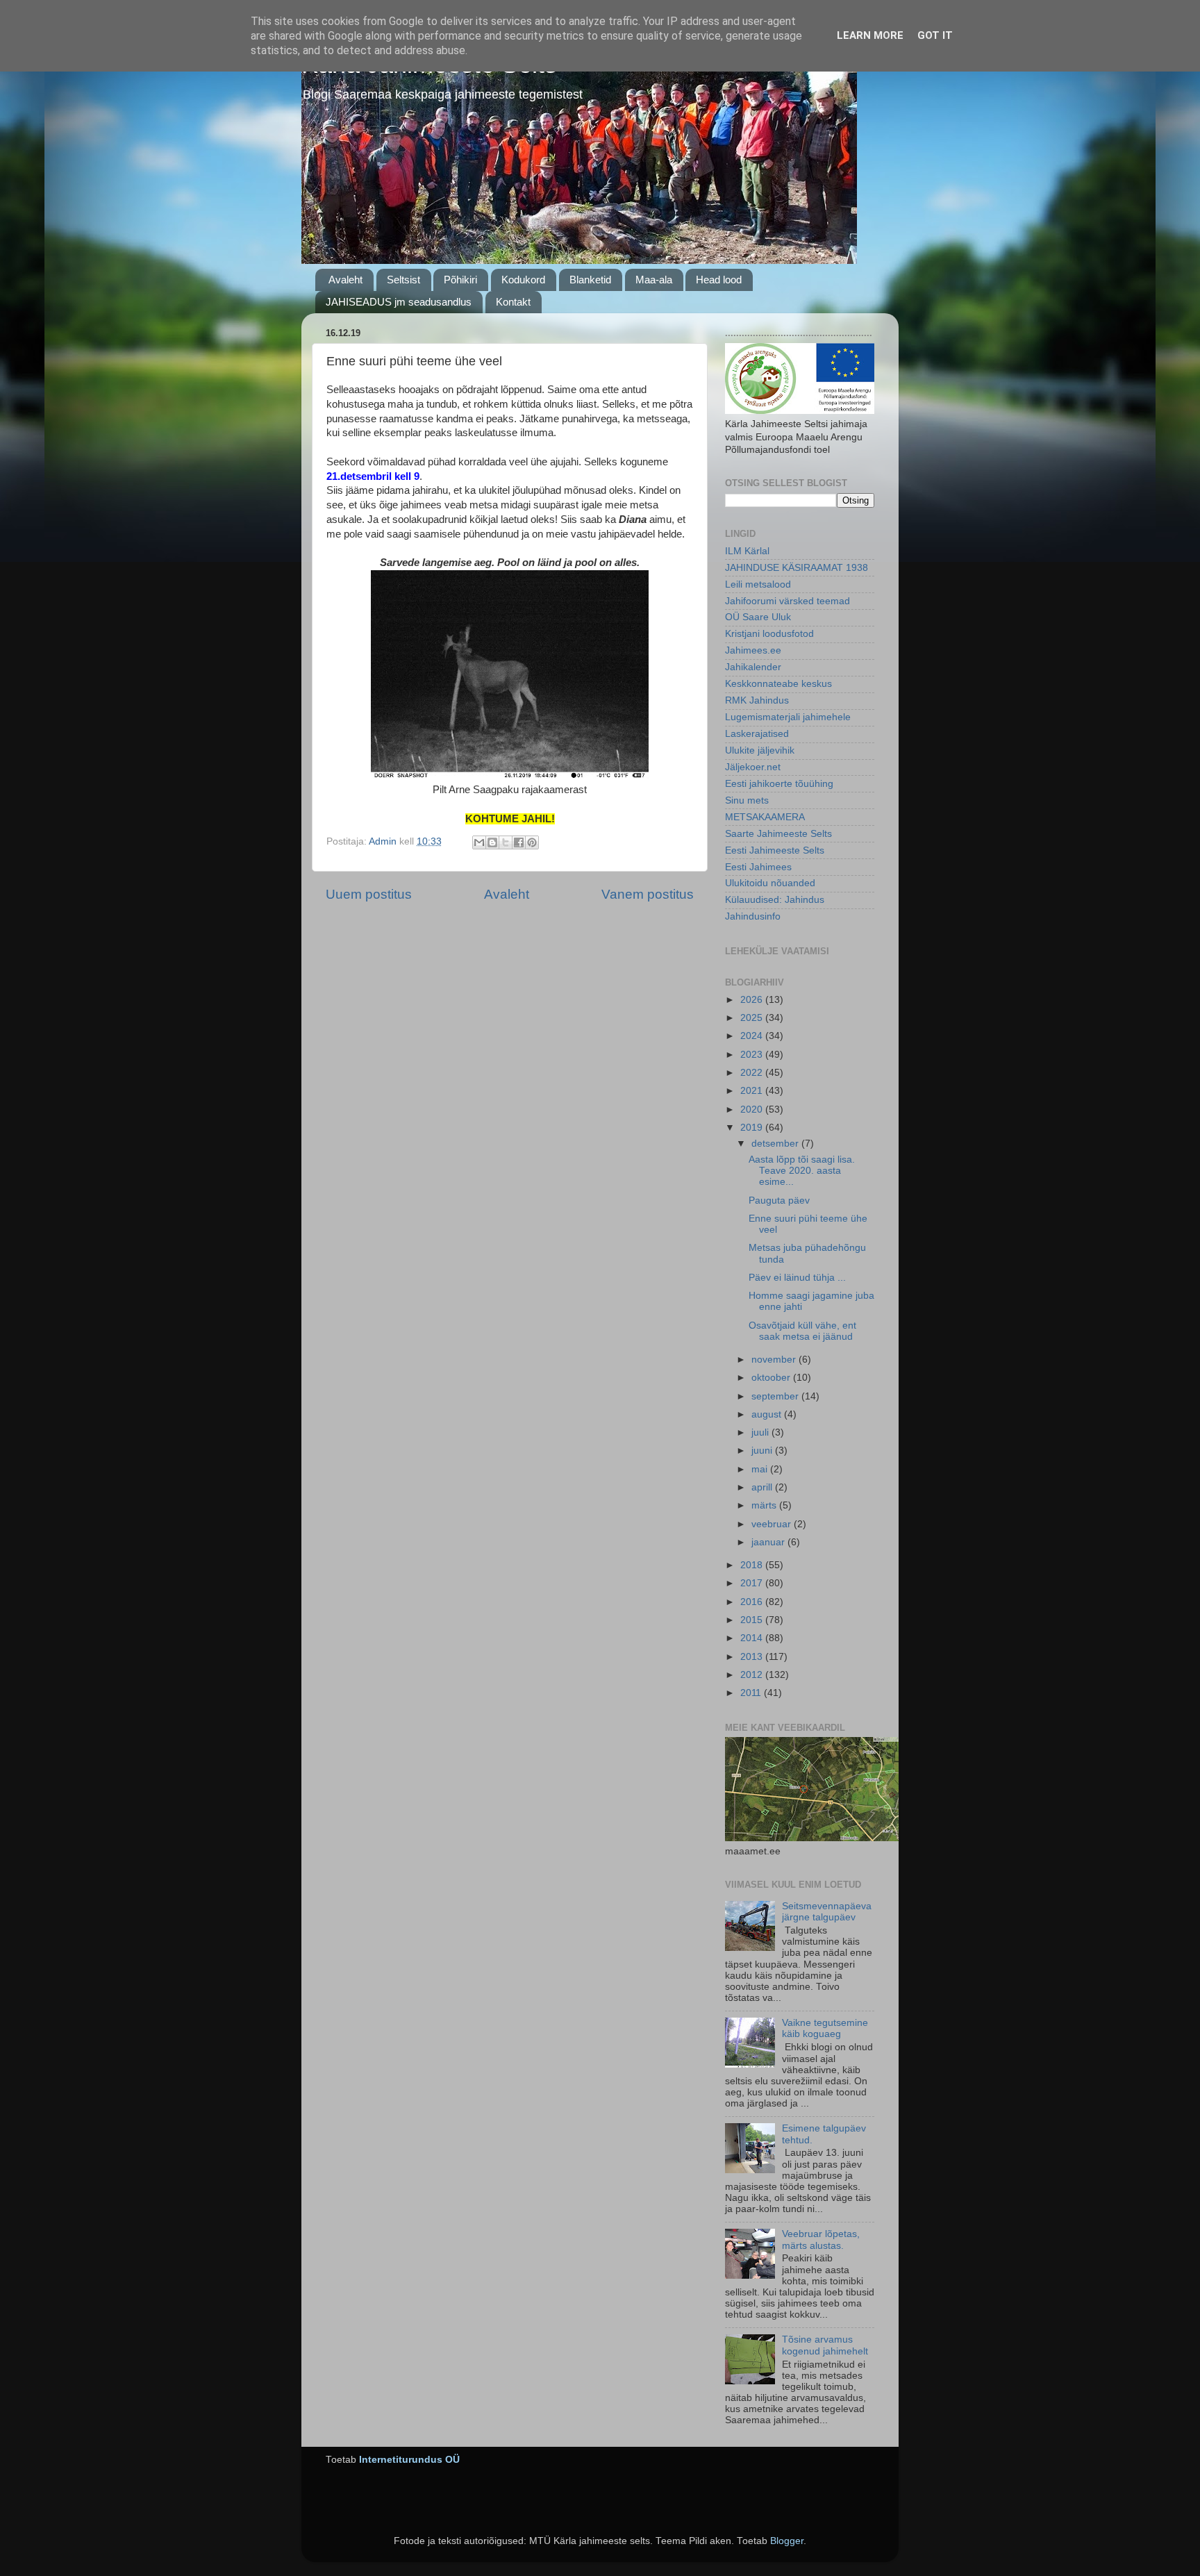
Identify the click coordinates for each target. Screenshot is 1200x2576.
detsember (776, 1144)
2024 (753, 1036)
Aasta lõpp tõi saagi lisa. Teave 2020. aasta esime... (802, 1171)
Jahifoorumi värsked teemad (787, 601)
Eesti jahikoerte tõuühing (779, 784)
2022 (753, 1073)
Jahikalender (753, 667)
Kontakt (513, 302)
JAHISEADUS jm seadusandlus (399, 302)
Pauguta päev (779, 1200)
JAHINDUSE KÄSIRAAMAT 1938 (797, 568)
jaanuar (769, 1542)
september (776, 1396)
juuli (761, 1432)
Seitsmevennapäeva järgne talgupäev (827, 1912)
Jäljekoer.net (753, 767)
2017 (753, 1583)
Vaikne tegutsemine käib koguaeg (825, 2028)
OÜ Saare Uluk (758, 617)
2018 (753, 1565)
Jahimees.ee (753, 650)
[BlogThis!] (492, 842)
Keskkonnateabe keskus (778, 684)
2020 (753, 1110)
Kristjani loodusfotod (769, 634)
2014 (753, 1638)
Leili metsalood (758, 584)
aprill (763, 1487)
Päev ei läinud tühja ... (797, 1278)
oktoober (772, 1378)
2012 (753, 1675)
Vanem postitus (648, 894)
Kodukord (523, 280)
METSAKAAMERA (765, 817)
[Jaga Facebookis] (519, 842)
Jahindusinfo (753, 916)
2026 (753, 1000)
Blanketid (590, 280)
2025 (753, 1018)
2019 (753, 1128)
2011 (752, 1693)
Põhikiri (460, 280)
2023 (753, 1055)
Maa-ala (654, 280)
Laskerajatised (757, 734)
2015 (753, 1620)
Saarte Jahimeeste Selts (778, 834)
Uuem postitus (369, 894)
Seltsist (403, 280)
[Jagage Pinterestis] (532, 842)
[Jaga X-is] (506, 842)
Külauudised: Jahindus (775, 900)
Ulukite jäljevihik (760, 750)
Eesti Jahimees (758, 867)
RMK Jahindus (757, 700)
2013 (753, 1657)
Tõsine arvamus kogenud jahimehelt (825, 2345)
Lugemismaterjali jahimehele (788, 717)
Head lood (719, 280)
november (775, 1360)
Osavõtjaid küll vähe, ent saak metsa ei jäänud (802, 1331)
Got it (935, 35)
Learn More (870, 35)
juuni (763, 1451)
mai (761, 1469)
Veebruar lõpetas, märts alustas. (821, 2240)
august (768, 1414)
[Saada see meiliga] (479, 842)
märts (765, 1505)
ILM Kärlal (747, 551)
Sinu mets (747, 800)
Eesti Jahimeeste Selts (775, 850)
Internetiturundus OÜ (409, 2460)
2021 (753, 1091)
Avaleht (345, 280)
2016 (753, 1602)
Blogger (787, 2541)
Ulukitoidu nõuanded (770, 883)
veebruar (773, 1524)
